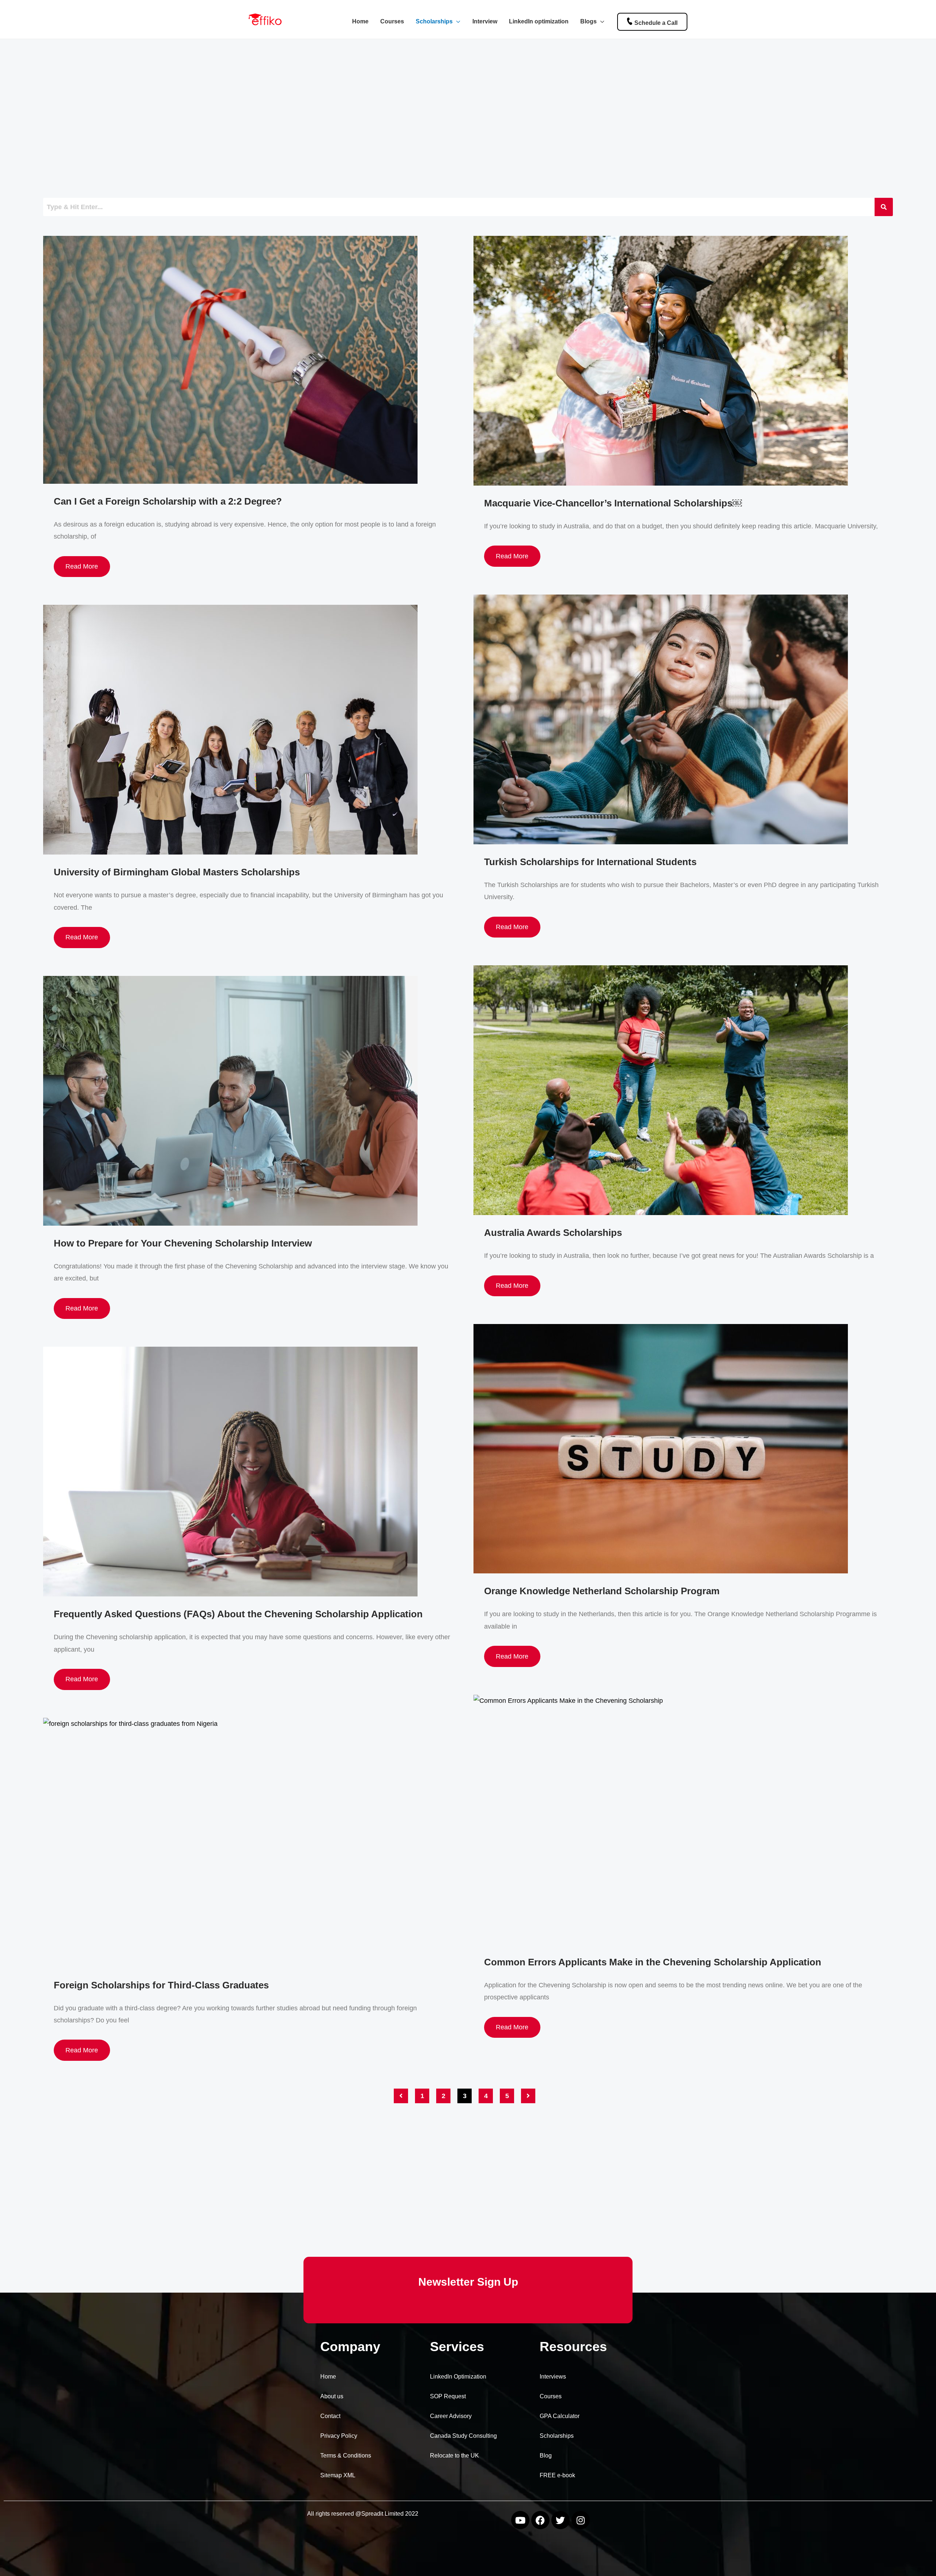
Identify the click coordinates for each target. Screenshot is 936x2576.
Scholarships (434, 21)
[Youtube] (520, 2520)
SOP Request (448, 2396)
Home (360, 21)
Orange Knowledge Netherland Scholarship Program (602, 1591)
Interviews (553, 2377)
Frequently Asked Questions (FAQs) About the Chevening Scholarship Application (238, 1614)
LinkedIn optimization (539, 21)
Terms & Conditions (346, 2456)
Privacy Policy (339, 2436)
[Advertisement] (263, 120)
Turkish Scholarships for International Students (590, 862)
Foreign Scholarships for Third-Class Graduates (161, 1985)
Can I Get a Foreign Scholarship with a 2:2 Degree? (168, 501)
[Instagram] (581, 2520)
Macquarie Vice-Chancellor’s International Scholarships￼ (613, 503)
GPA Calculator (560, 2416)
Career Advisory (451, 2416)
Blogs (588, 21)
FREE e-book (557, 2475)
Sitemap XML (338, 2475)
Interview (485, 21)
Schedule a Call (656, 23)
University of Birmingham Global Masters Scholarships (177, 872)
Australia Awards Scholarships (553, 1233)
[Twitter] (561, 2520)
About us (332, 2396)
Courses (392, 21)
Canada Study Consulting (463, 2436)
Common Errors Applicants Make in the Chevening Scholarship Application (653, 1962)
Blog (546, 2456)
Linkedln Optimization (458, 2377)
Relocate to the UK (454, 2456)
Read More (82, 566)
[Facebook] (540, 2520)
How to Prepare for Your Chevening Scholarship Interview (183, 1243)
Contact (330, 2416)
